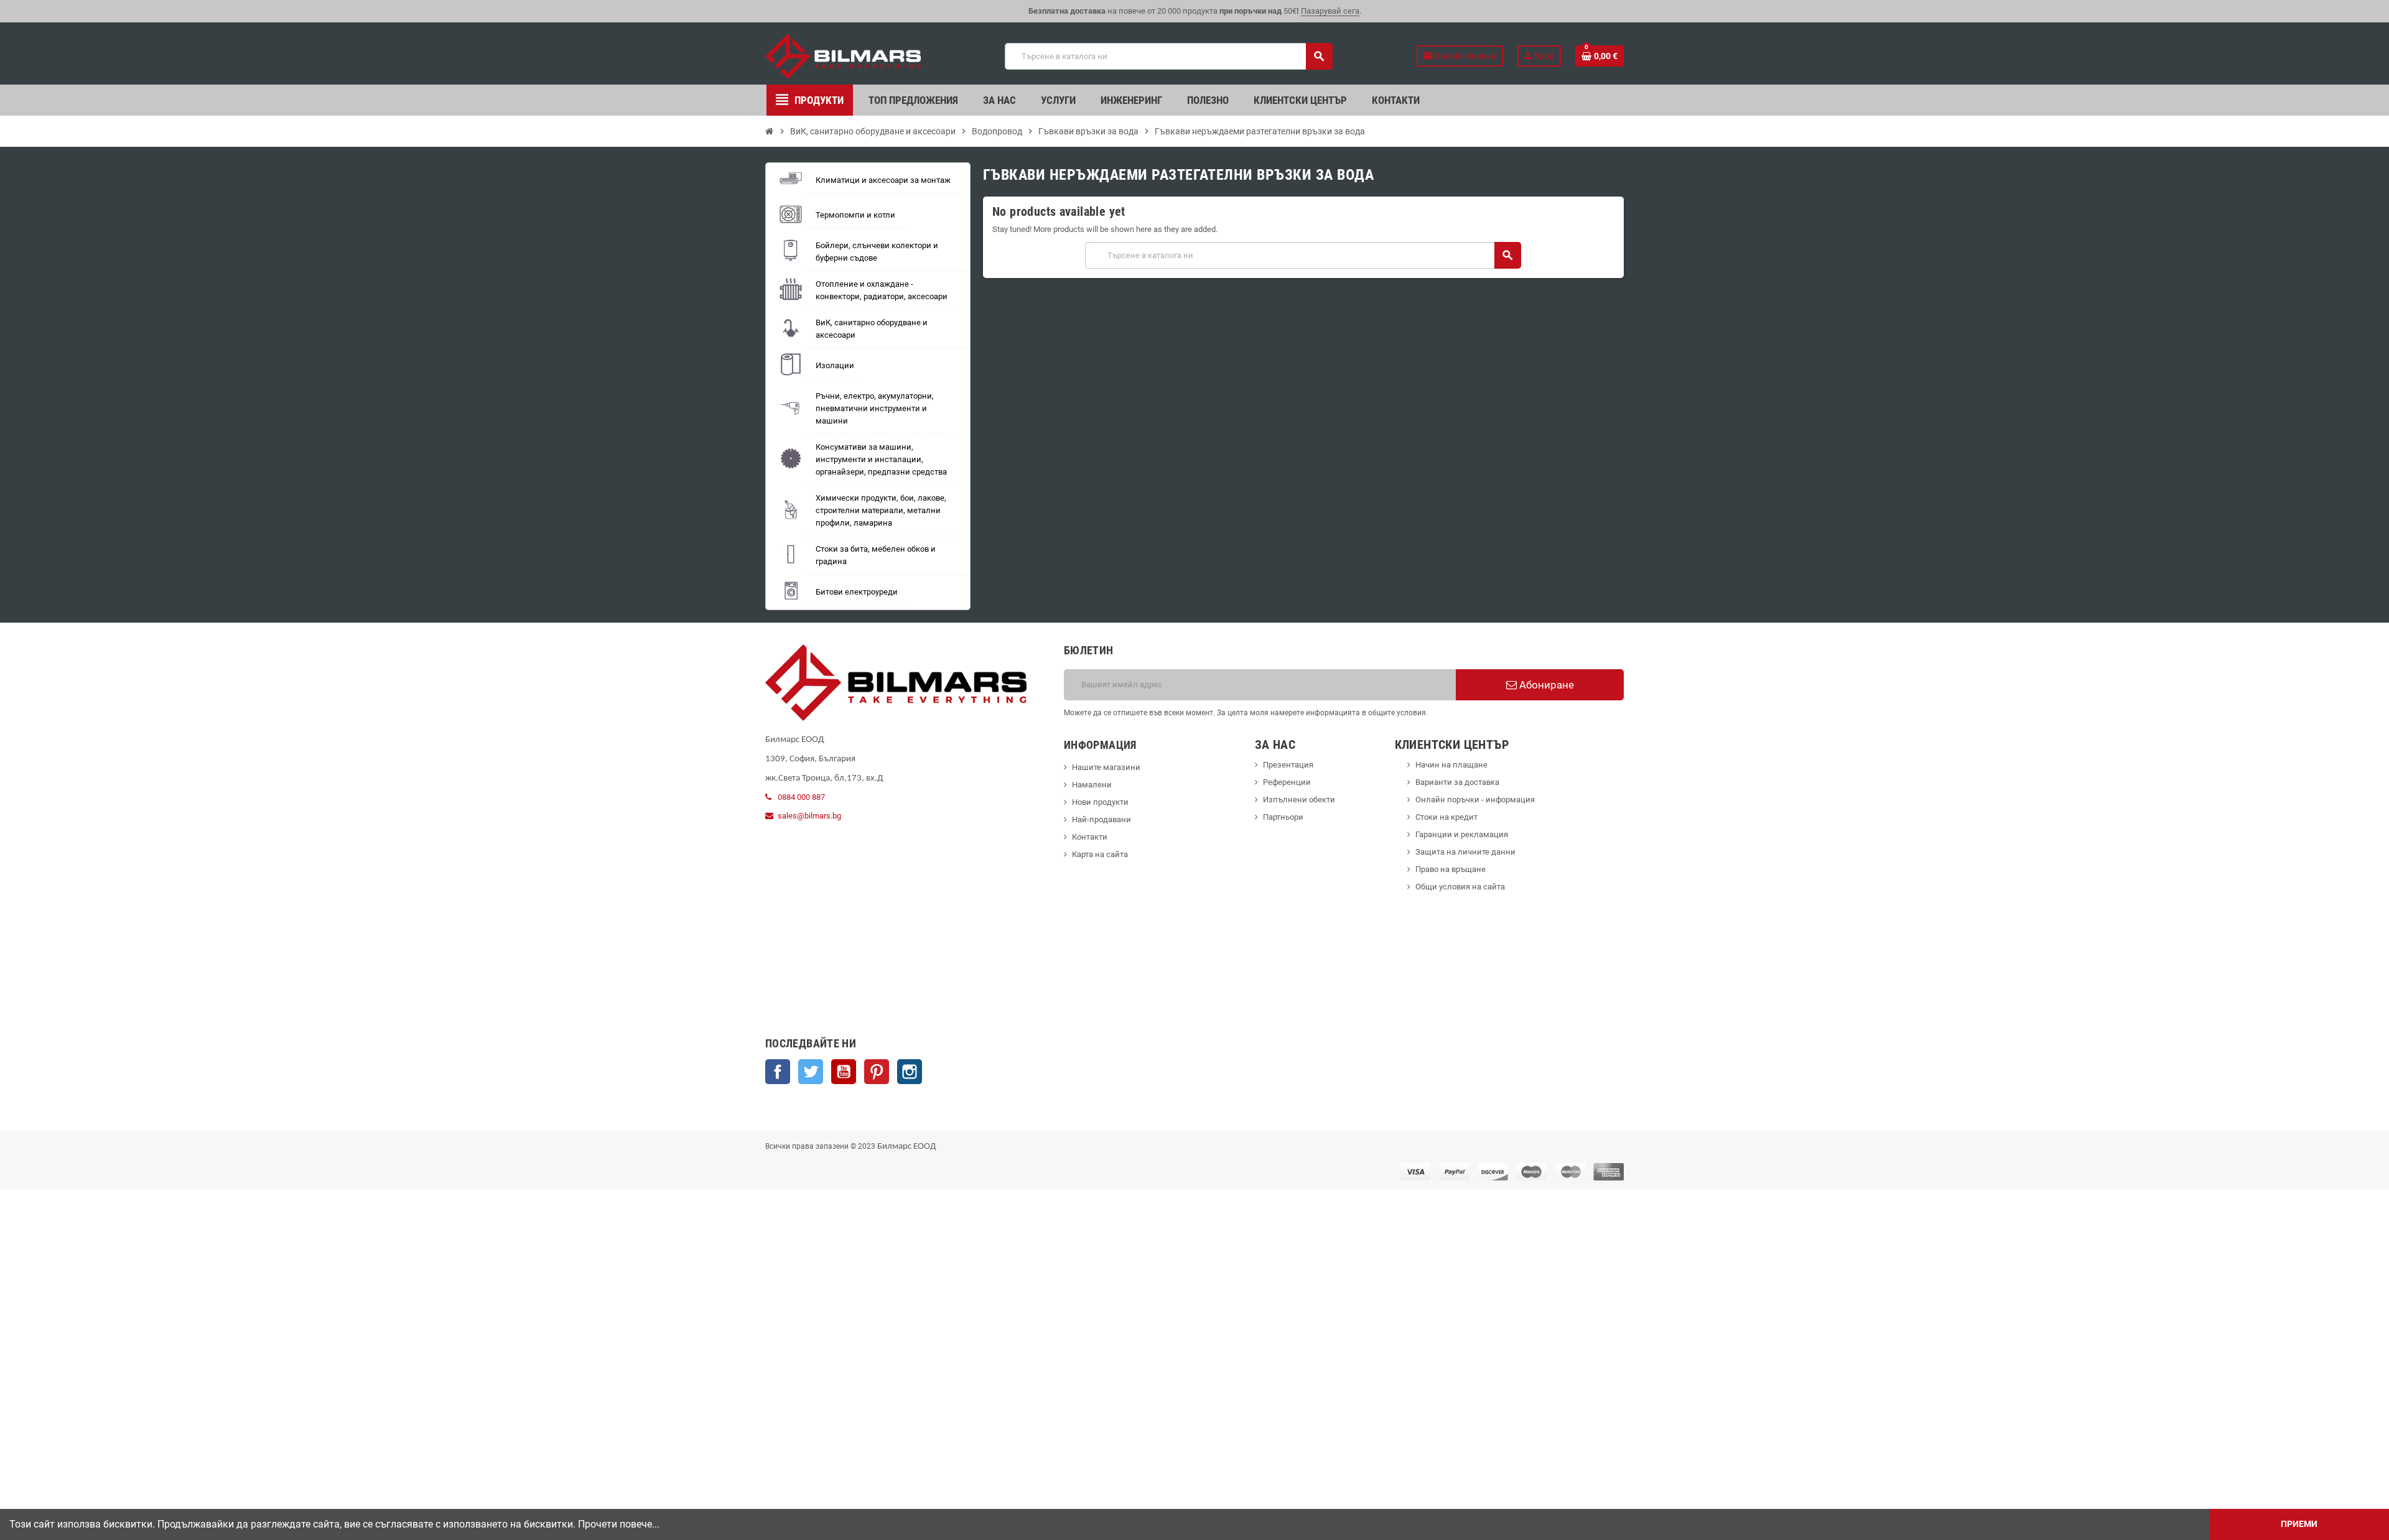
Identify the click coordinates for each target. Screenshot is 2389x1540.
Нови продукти (1100, 802)
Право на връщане (1451, 869)
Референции (1287, 782)
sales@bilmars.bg (809, 816)
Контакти (1090, 837)
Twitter (811, 1072)
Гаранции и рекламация (1462, 834)
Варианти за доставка (1457, 782)
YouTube (844, 1072)
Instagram (910, 1072)
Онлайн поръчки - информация (1475, 800)
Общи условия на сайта (1460, 887)
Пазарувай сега (1330, 11)
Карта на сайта (1100, 854)
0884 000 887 (801, 797)
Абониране (1545, 685)
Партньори (1283, 817)
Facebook (778, 1072)
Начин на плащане (1451, 765)
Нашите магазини (1106, 767)
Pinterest (877, 1072)
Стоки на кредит (1446, 817)
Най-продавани (1101, 819)
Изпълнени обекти (1299, 800)
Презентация (1288, 765)
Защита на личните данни (1465, 852)
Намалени (1092, 785)
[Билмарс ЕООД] (843, 56)
